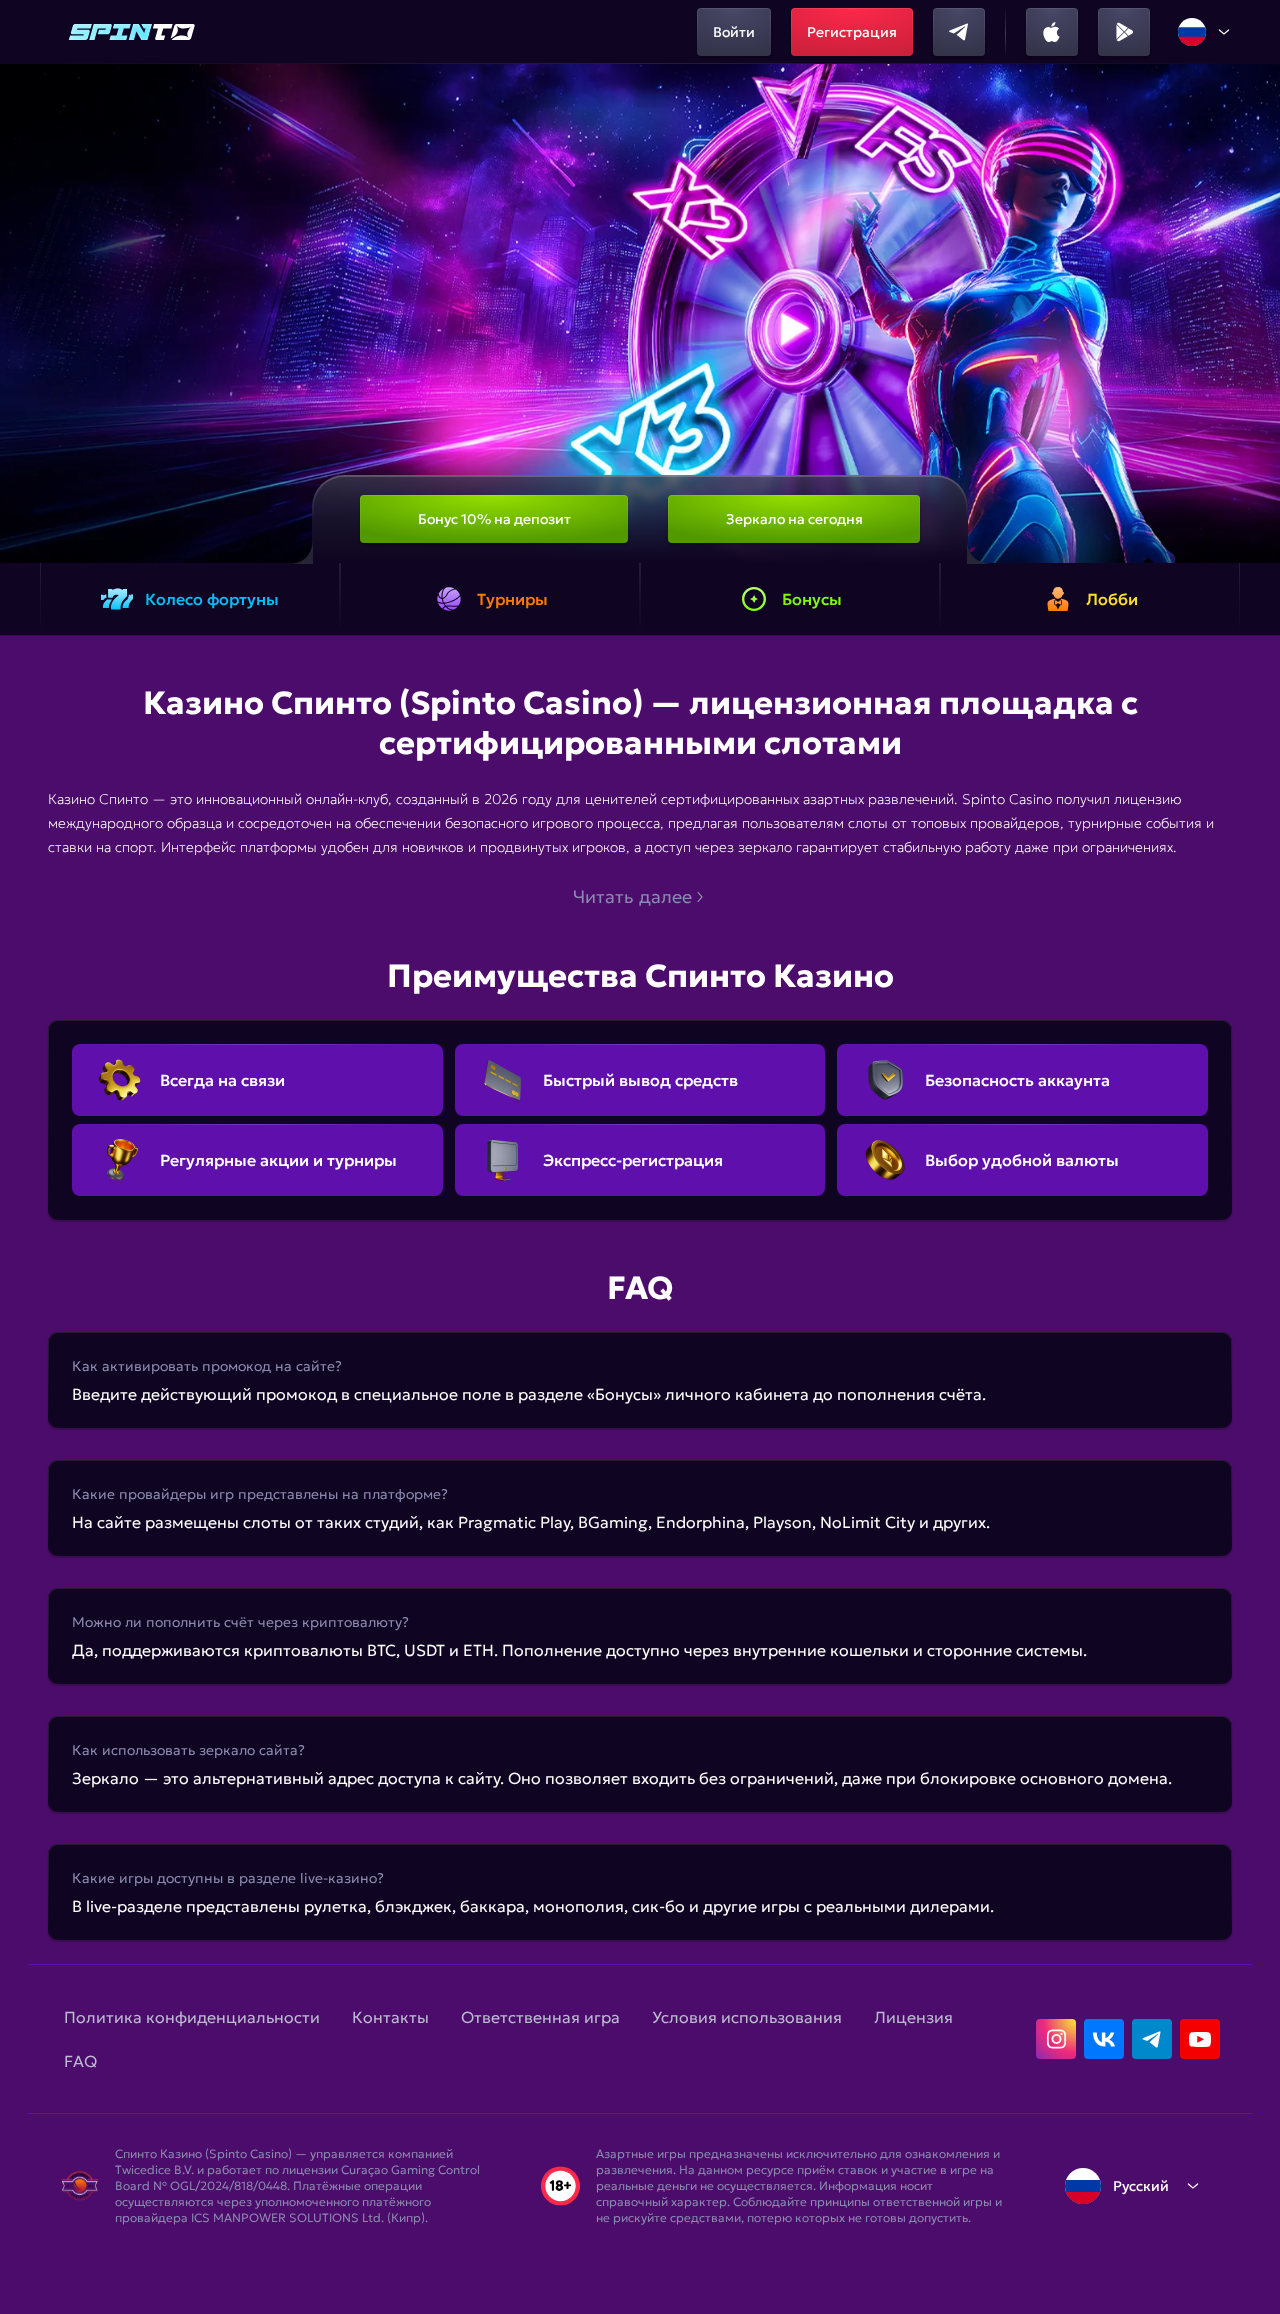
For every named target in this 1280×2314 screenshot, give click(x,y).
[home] (132, 32)
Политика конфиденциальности (192, 2017)
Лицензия (913, 2017)
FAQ (80, 2061)
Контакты (390, 2017)
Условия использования (747, 2017)
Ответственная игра (540, 2017)
